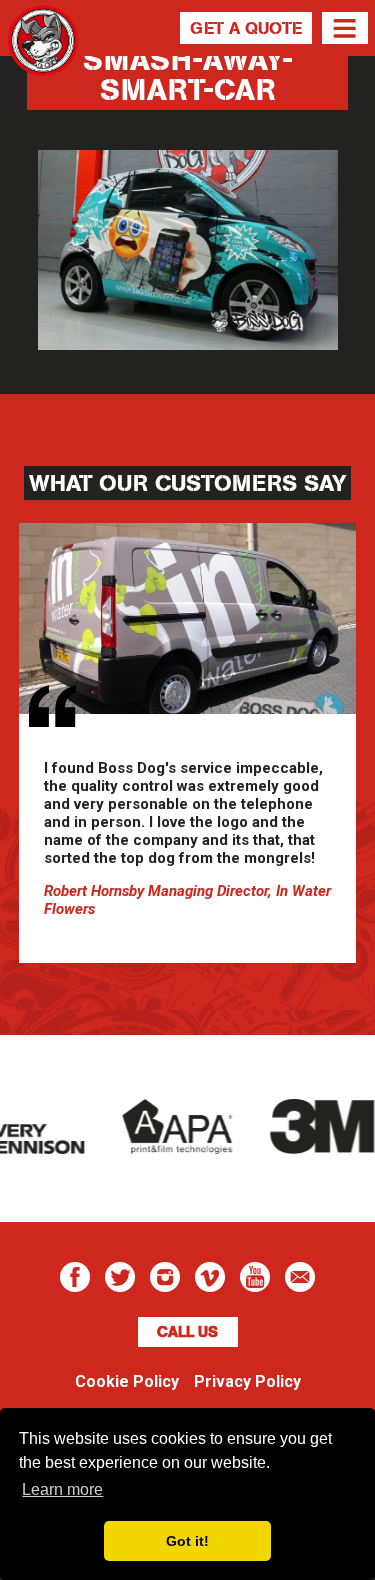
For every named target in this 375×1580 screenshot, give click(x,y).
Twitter (120, 1277)
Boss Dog (43, 65)
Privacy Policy (247, 1381)
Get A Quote (246, 28)
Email (300, 1277)
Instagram (165, 1277)
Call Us (187, 1332)
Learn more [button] (62, 1489)
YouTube (255, 1277)
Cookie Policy (127, 1381)
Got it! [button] (187, 1541)
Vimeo (210, 1277)
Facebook (75, 1277)
